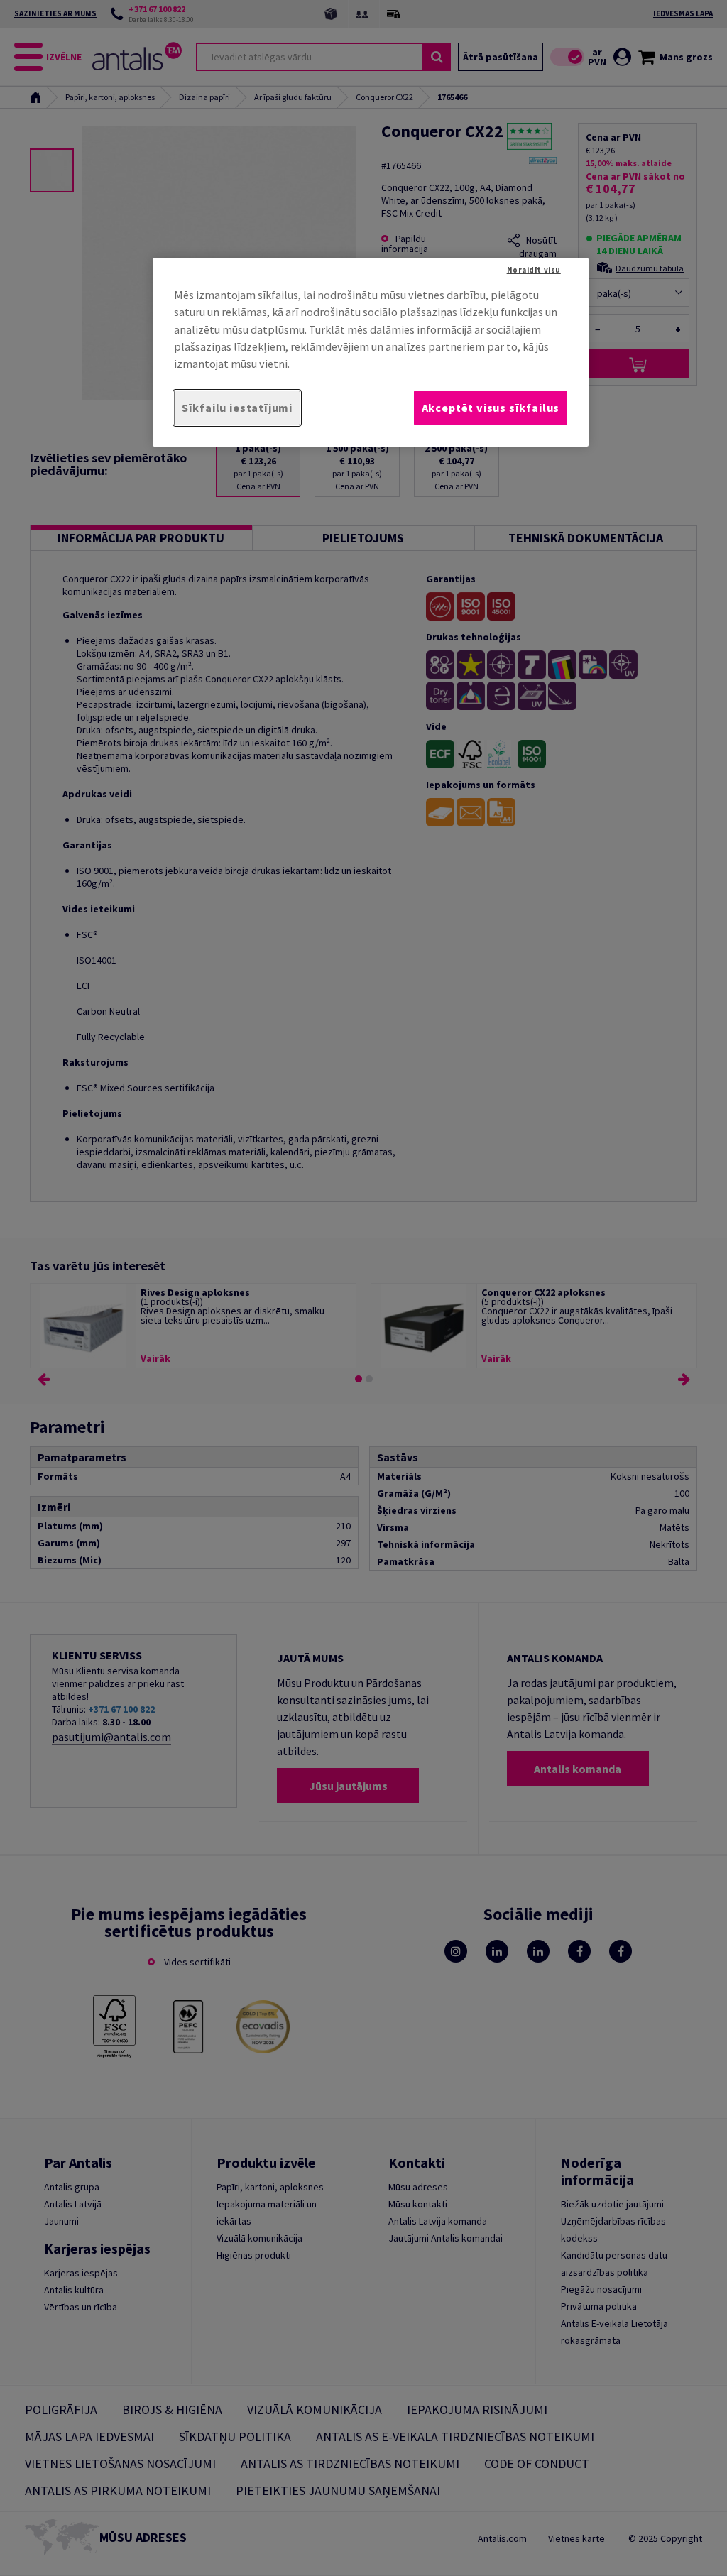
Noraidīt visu (534, 270)
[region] (371, 352)
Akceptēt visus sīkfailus (491, 408)
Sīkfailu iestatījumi (237, 408)
